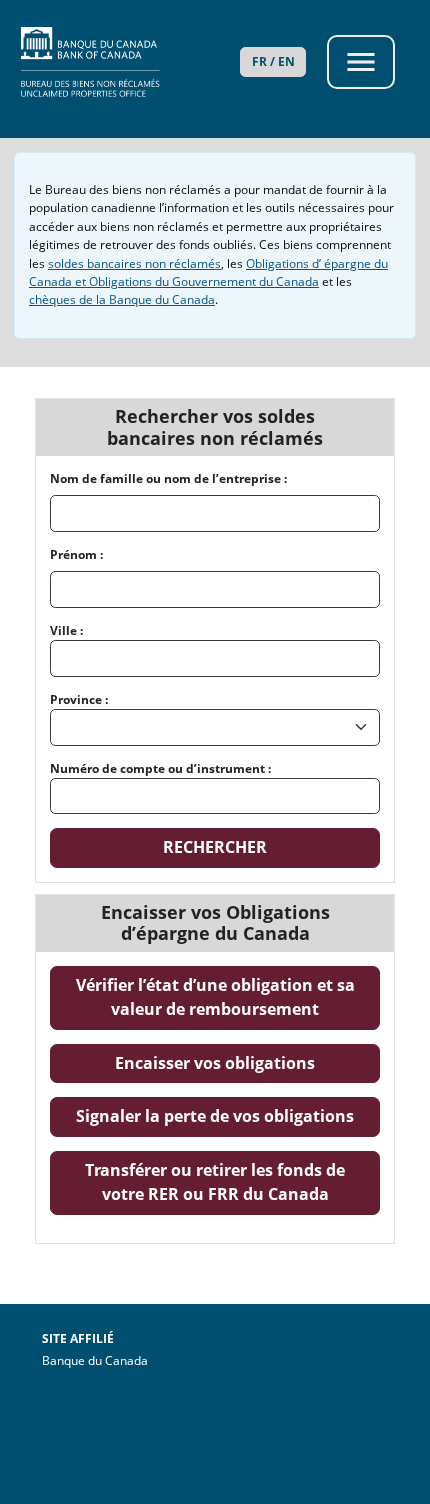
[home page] (118, 62)
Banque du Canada (149, 1360)
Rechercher (215, 847)
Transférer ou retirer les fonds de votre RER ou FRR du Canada (232, 1182)
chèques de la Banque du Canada (122, 299)
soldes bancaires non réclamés (134, 263)
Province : (79, 699)
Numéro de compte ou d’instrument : (160, 768)
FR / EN (273, 61)
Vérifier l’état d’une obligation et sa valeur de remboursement (228, 997)
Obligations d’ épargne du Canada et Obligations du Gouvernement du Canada (208, 272)
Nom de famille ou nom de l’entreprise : (168, 478)
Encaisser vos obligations (247, 1062)
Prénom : (76, 554)
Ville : (66, 630)
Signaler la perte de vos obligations (228, 1115)
